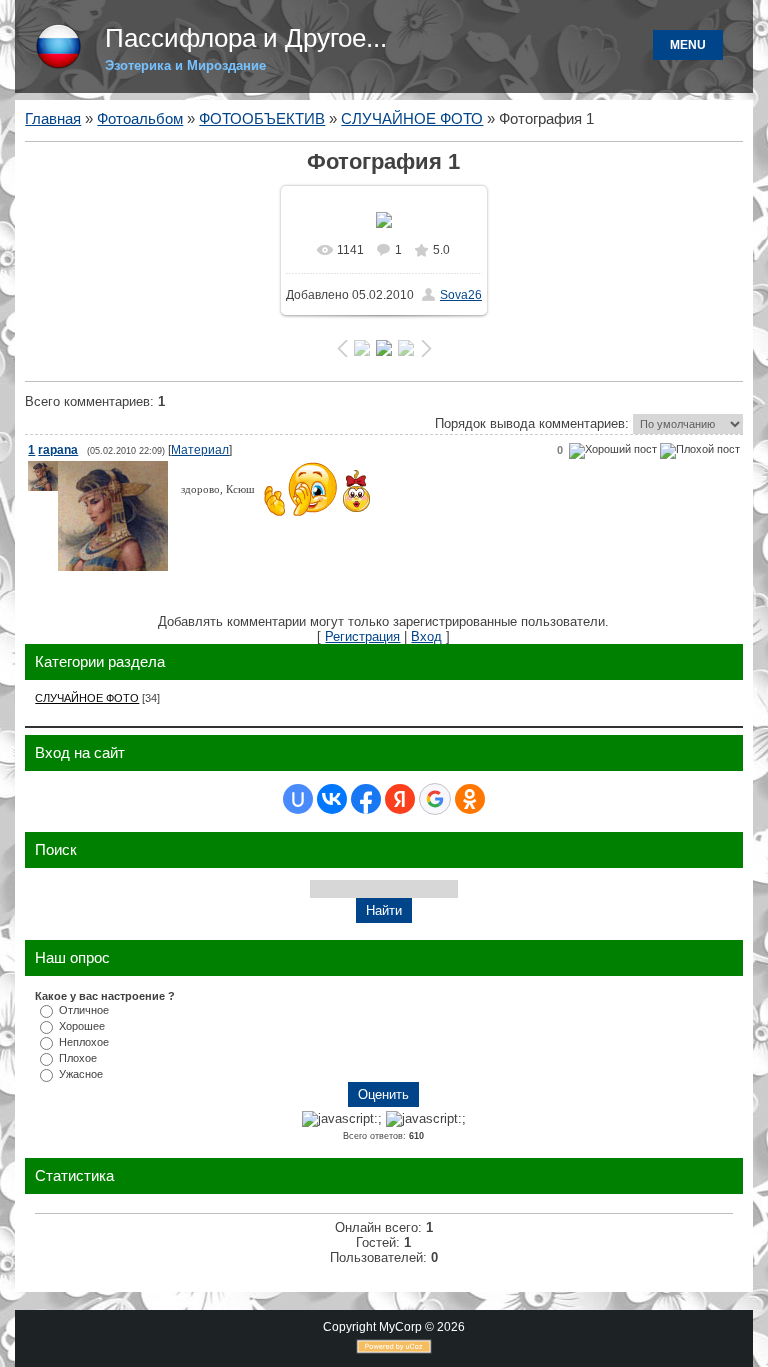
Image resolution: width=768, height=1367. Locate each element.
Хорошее (82, 1026)
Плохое (78, 1058)
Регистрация (362, 636)
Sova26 (461, 295)
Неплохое (84, 1042)
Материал (200, 450)
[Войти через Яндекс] (400, 799)
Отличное (84, 1010)
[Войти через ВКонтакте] (332, 799)
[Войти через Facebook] (366, 799)
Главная (53, 119)
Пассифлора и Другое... (246, 38)
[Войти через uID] (298, 799)
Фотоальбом (140, 119)
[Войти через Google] (435, 799)
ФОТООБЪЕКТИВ (262, 119)
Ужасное (81, 1074)
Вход (426, 636)
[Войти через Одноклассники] (470, 799)
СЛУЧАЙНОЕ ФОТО (412, 119)
